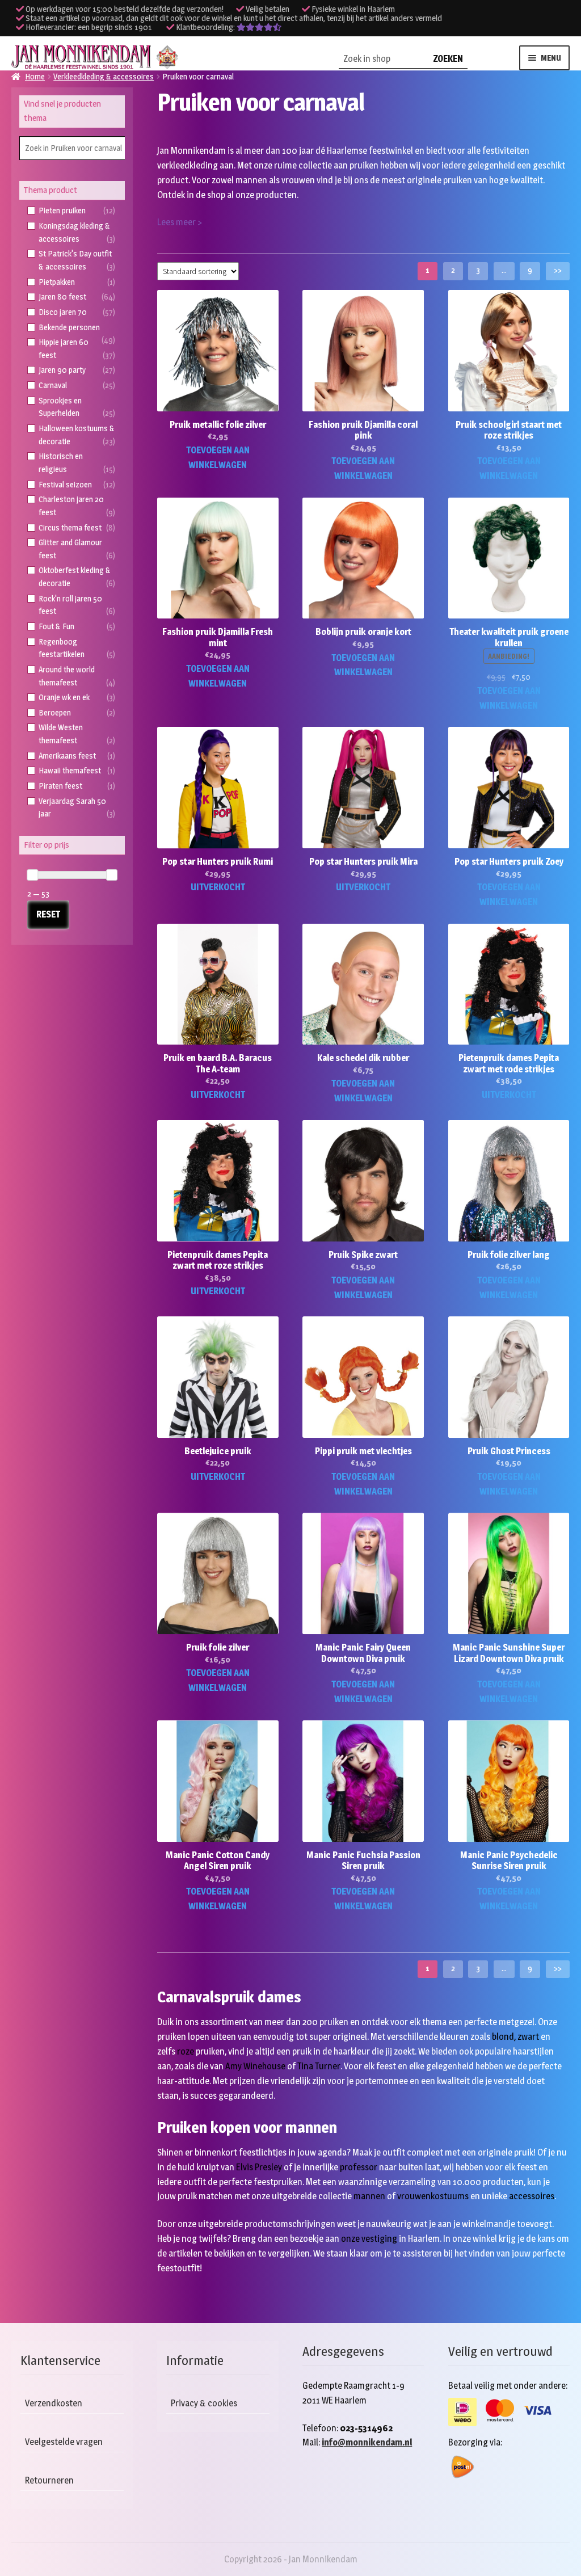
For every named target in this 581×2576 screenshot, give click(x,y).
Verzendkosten (54, 2403)
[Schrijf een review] (259, 27)
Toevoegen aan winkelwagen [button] (218, 458)
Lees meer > (180, 222)
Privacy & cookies (204, 2403)
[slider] (32, 875)
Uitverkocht (218, 887)
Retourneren (49, 2480)
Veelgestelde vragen (64, 2442)
